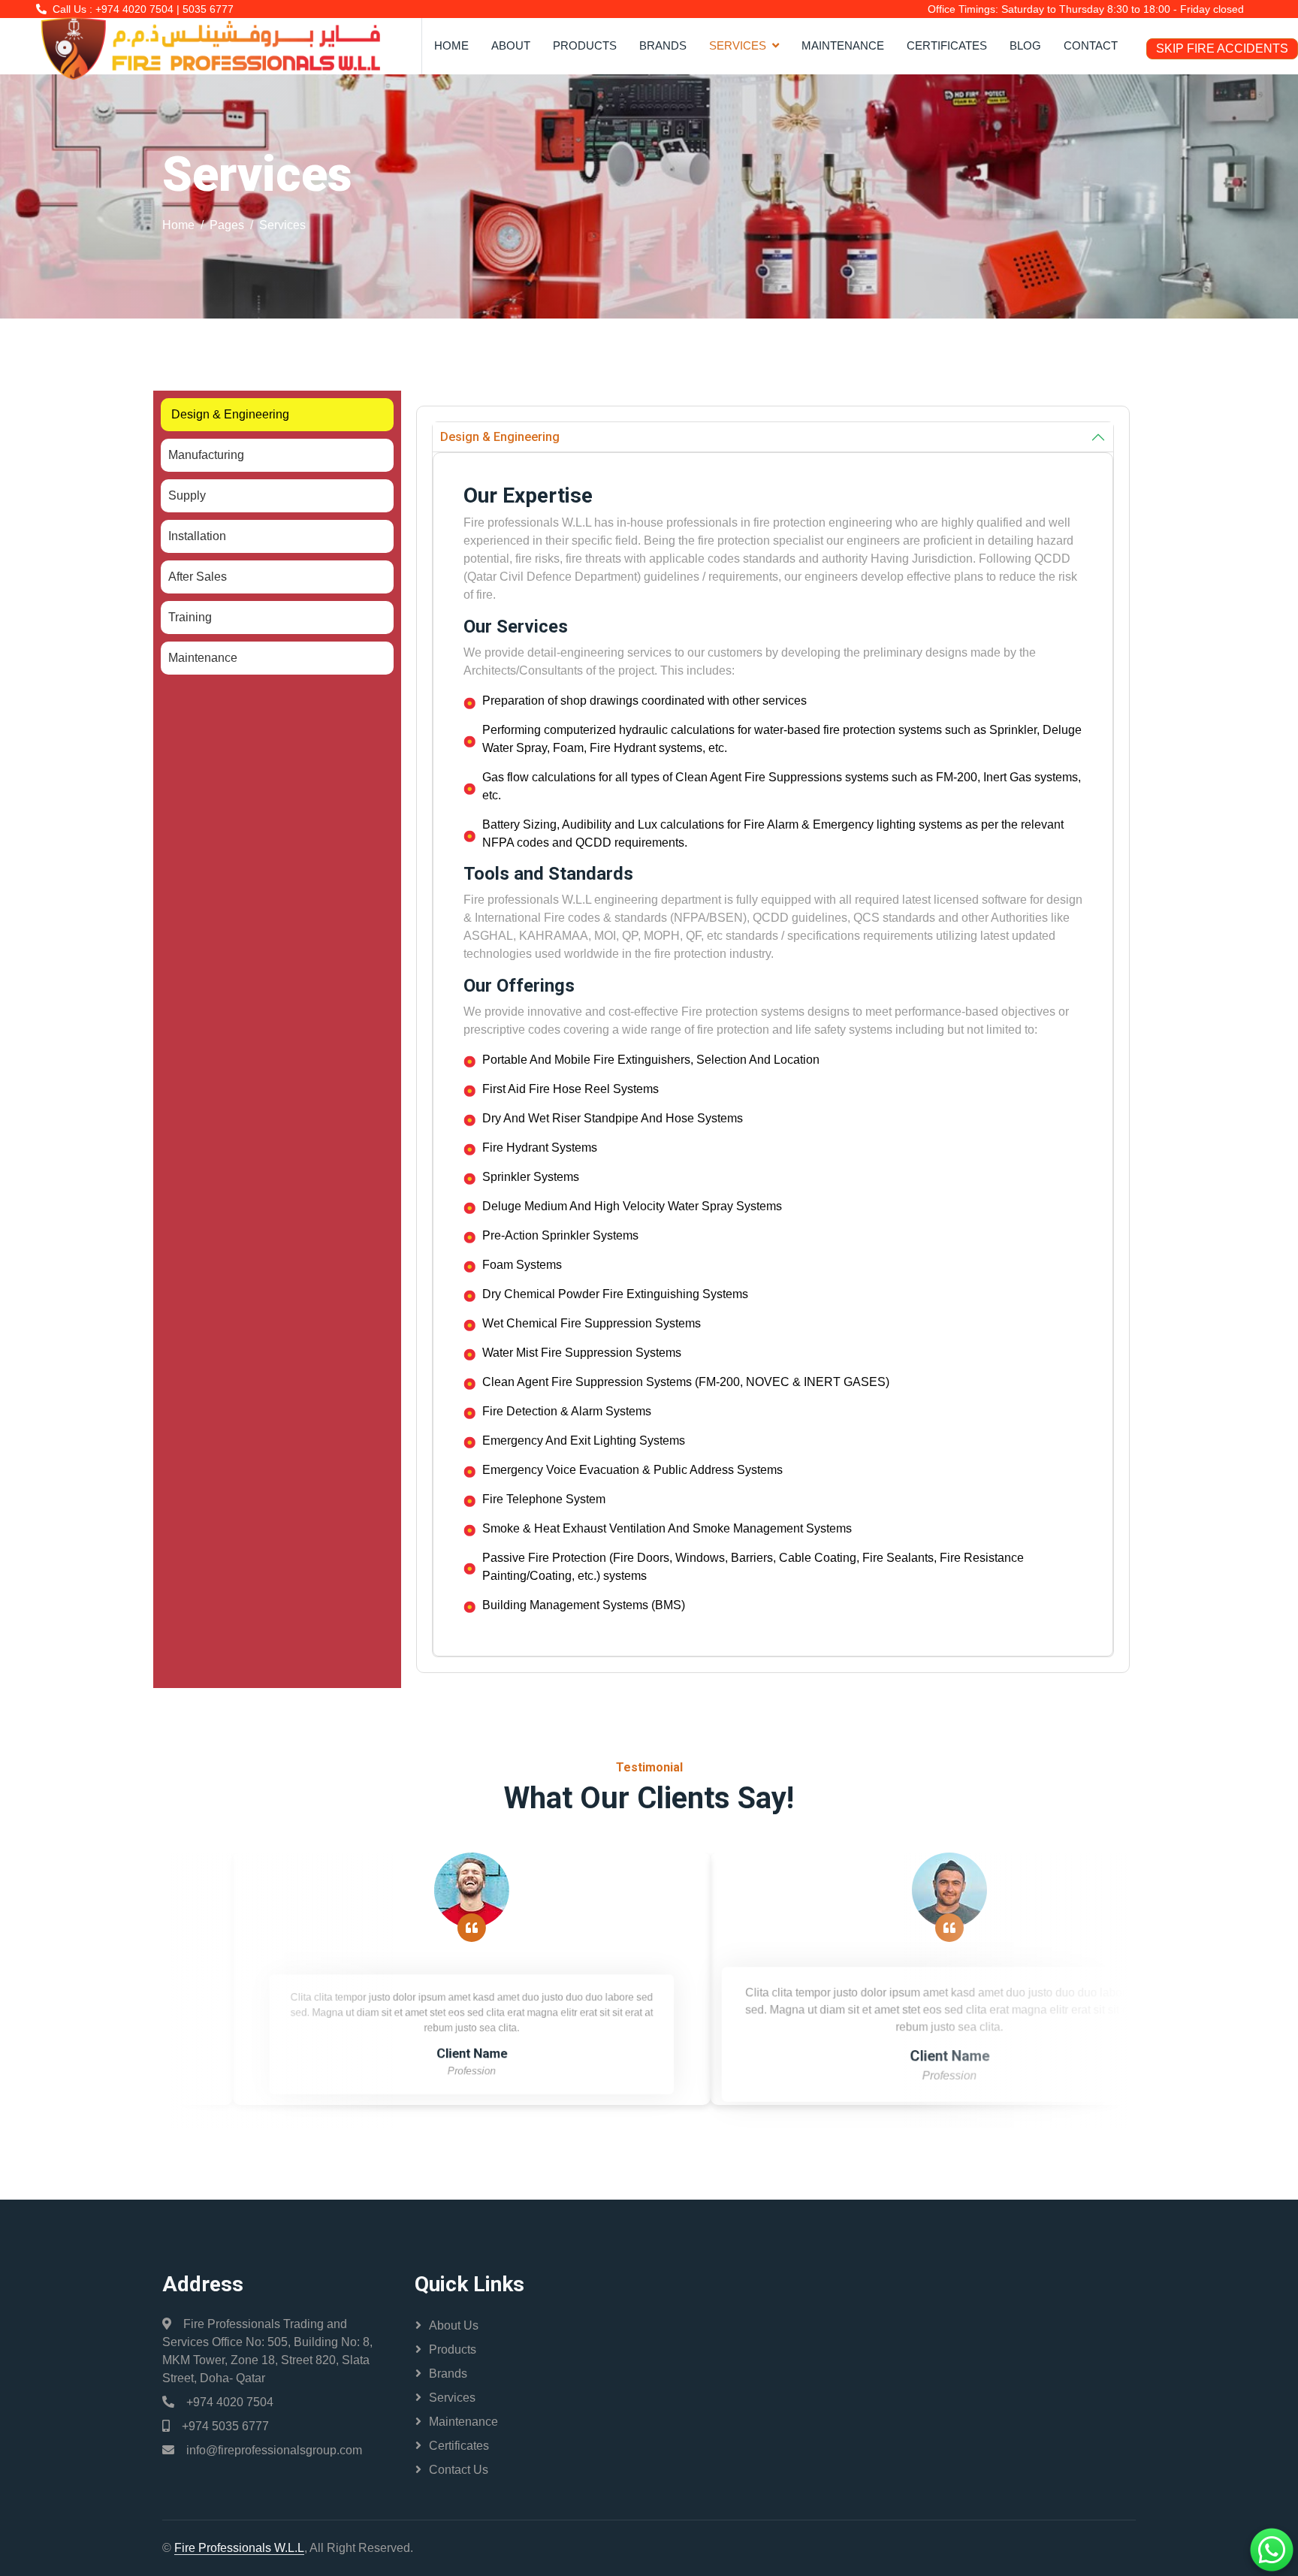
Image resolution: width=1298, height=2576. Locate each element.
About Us (454, 2325)
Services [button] (738, 45)
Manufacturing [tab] (206, 455)
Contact (1091, 45)
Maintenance (843, 45)
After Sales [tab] (198, 577)
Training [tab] (190, 617)
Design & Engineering (500, 437)
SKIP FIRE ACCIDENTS (1222, 49)
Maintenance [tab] (203, 658)
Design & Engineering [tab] (230, 414)
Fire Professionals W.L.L (239, 2548)
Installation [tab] (197, 536)
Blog (1025, 45)
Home (451, 45)
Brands (663, 45)
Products (585, 45)
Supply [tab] (187, 495)
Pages (227, 225)
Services (452, 2398)
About (511, 45)
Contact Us (459, 2470)
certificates (947, 45)
